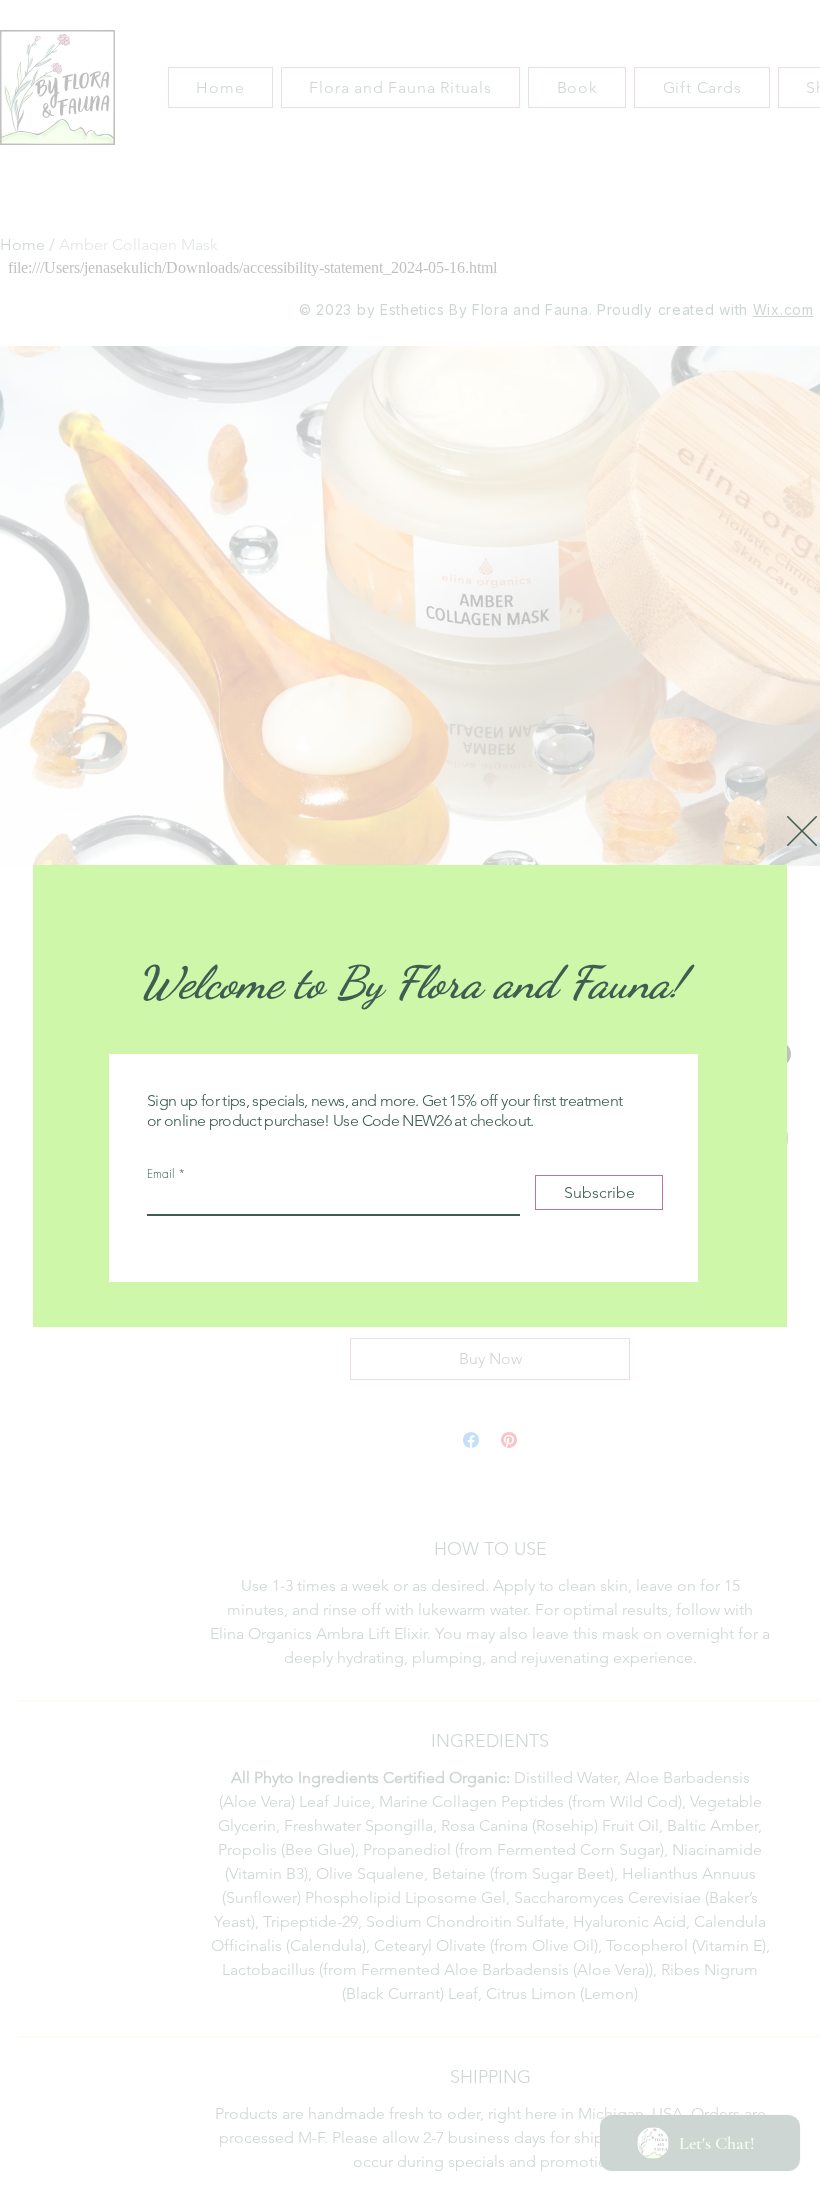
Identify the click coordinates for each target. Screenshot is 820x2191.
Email (160, 1174)
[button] (802, 831)
